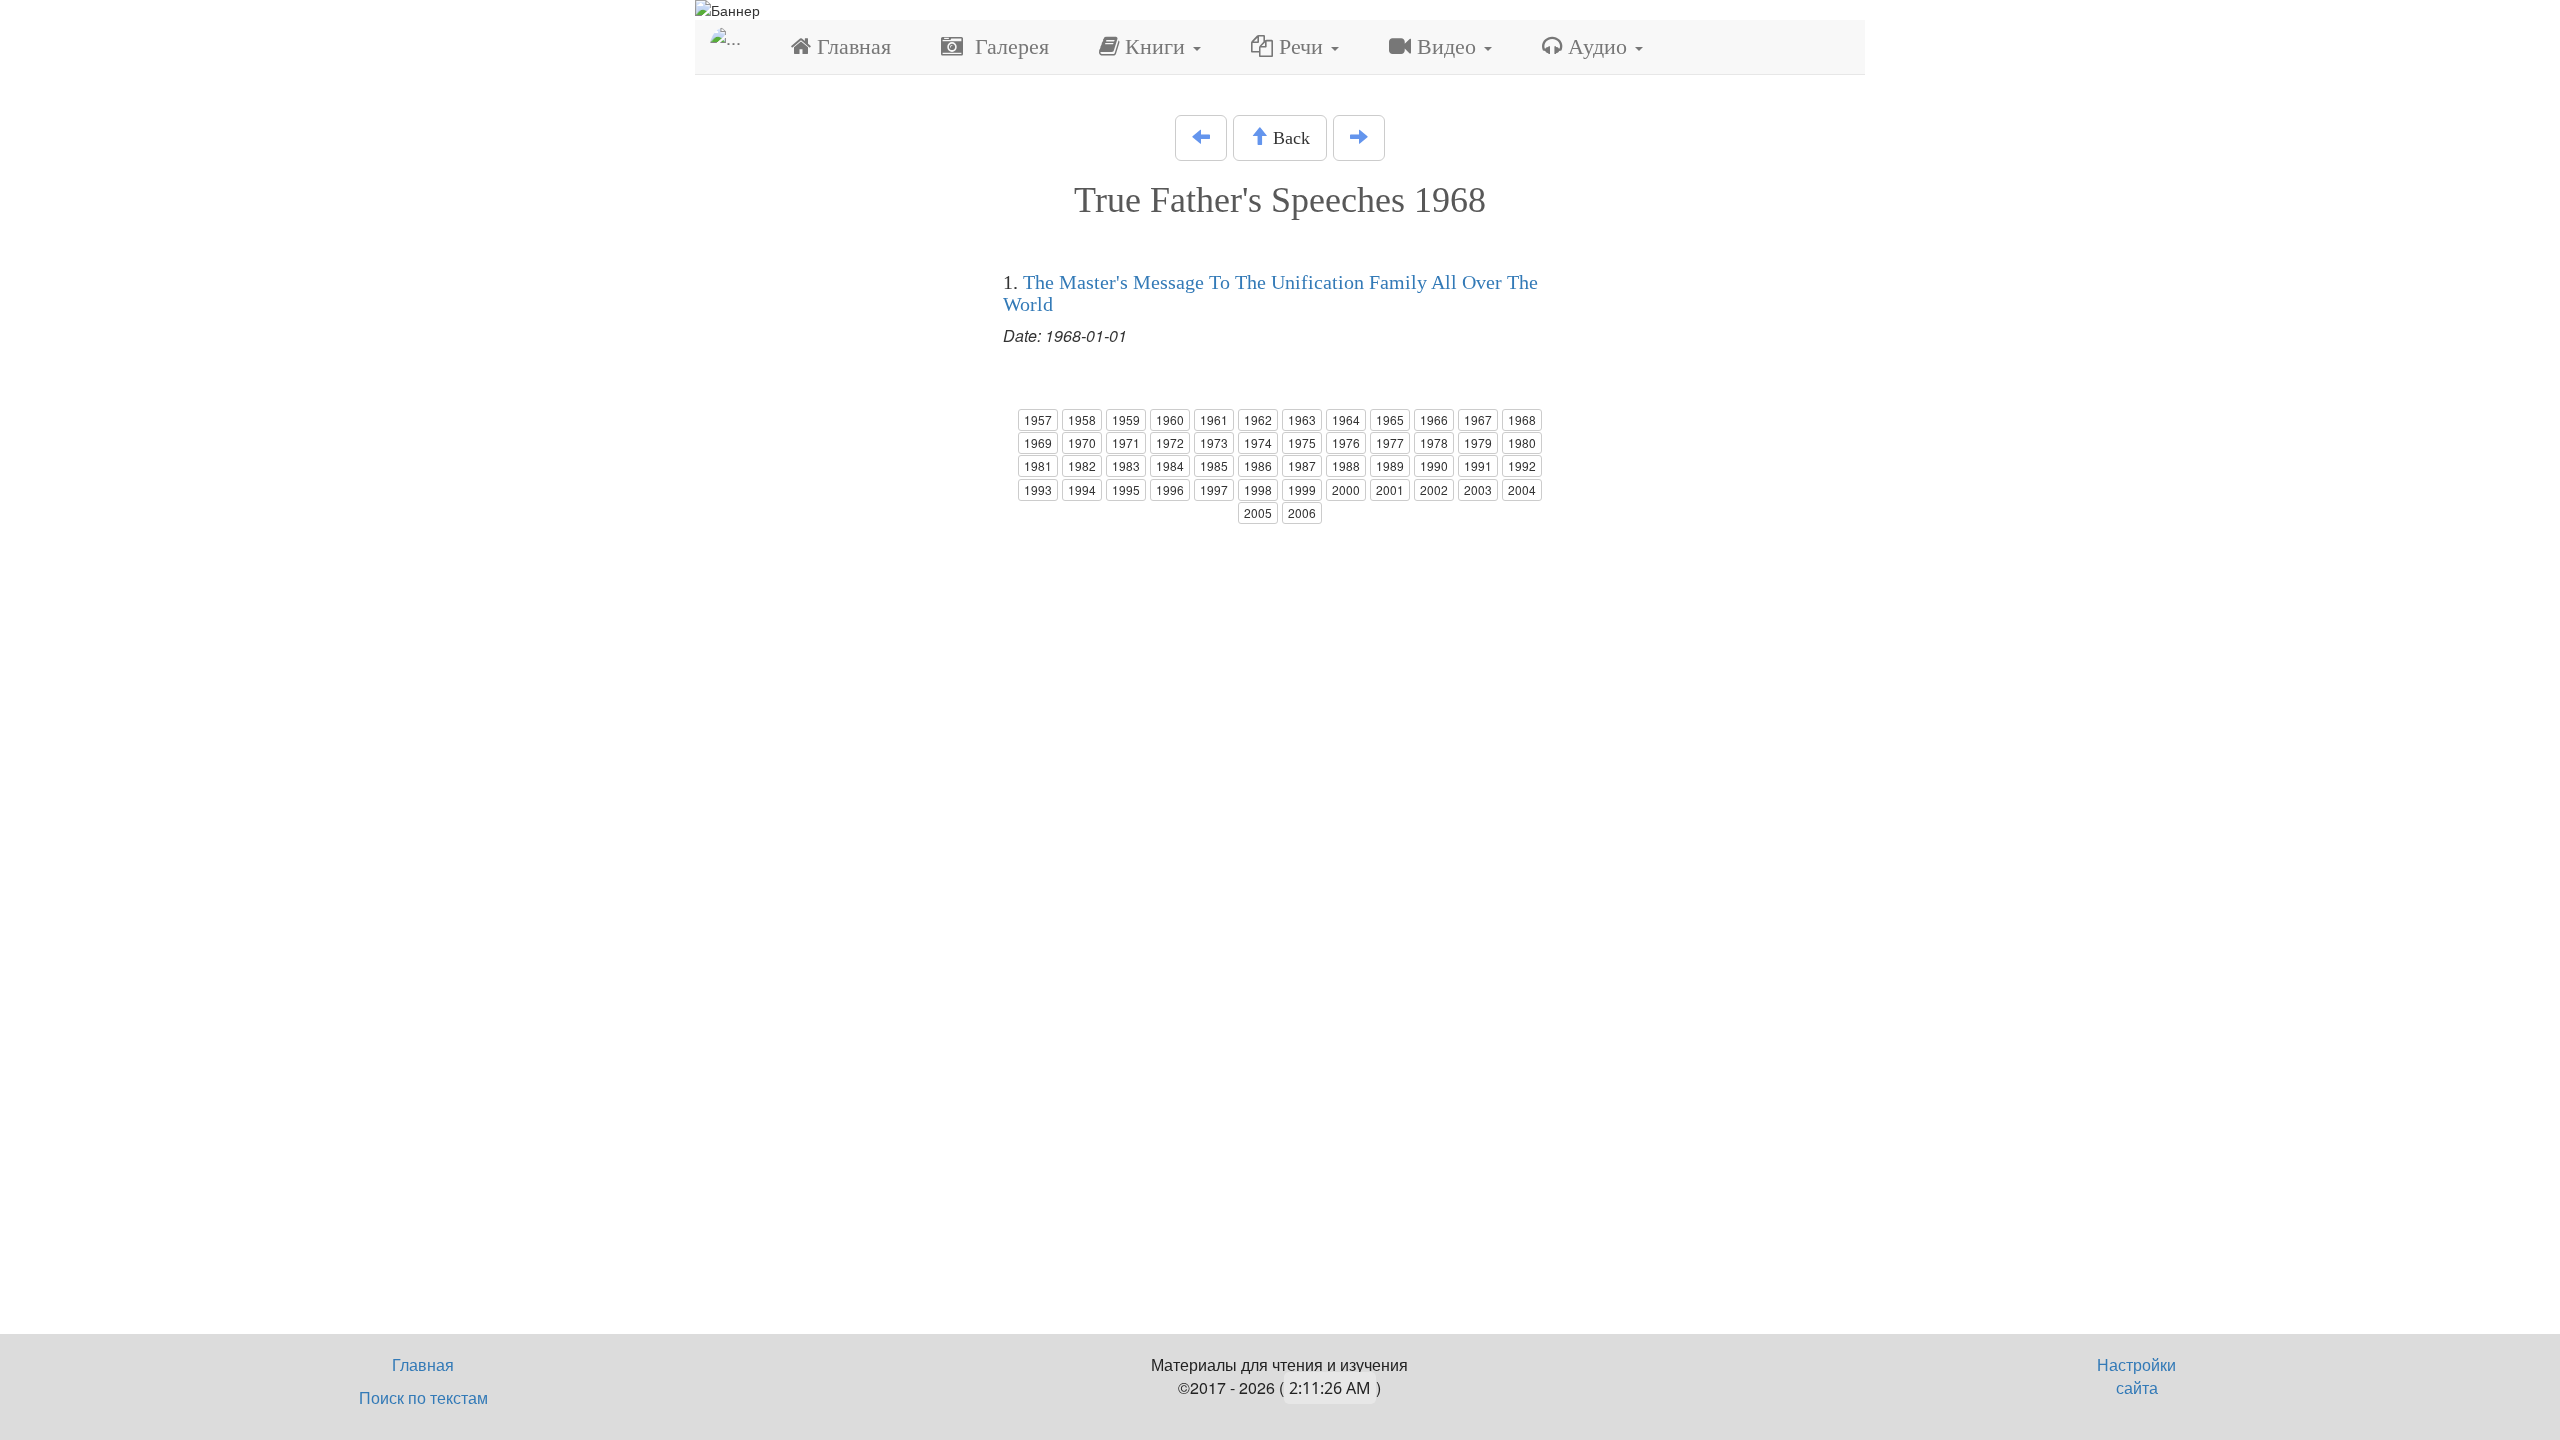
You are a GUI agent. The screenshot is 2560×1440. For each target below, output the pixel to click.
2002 (1434, 489)
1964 (1346, 419)
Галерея (1006, 46)
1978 (1434, 442)
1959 (1126, 419)
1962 (1258, 419)
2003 (1478, 489)
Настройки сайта (2136, 1376)
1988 (1346, 465)
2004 (1522, 489)
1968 (1522, 419)
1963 (1302, 419)
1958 (1082, 419)
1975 (1302, 442)
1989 (1390, 465)
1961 (1214, 419)
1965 (1390, 419)
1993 (1038, 489)
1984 (1170, 465)
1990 (1434, 465)
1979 (1478, 442)
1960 (1170, 419)
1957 (1038, 419)
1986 (1258, 465)
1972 (1170, 442)
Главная (851, 46)
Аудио (1597, 46)
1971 (1126, 442)
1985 (1214, 465)
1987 (1302, 465)
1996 (1170, 489)
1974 (1258, 442)
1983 (1126, 465)
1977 (1390, 442)
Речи (1301, 46)
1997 (1214, 489)
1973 (1214, 442)
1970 (1082, 442)
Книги (1155, 46)
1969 (1038, 442)
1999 (1302, 489)
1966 (1434, 419)
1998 (1258, 489)
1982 (1082, 465)
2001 (1390, 489)
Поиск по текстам (423, 1397)
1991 (1478, 465)
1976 (1346, 442)
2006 (1302, 512)
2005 (1258, 512)
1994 (1082, 489)
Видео (1446, 46)
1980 (1522, 442)
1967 (1478, 419)
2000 (1346, 489)
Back (1289, 138)
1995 (1126, 489)
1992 (1522, 465)
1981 (1038, 465)
